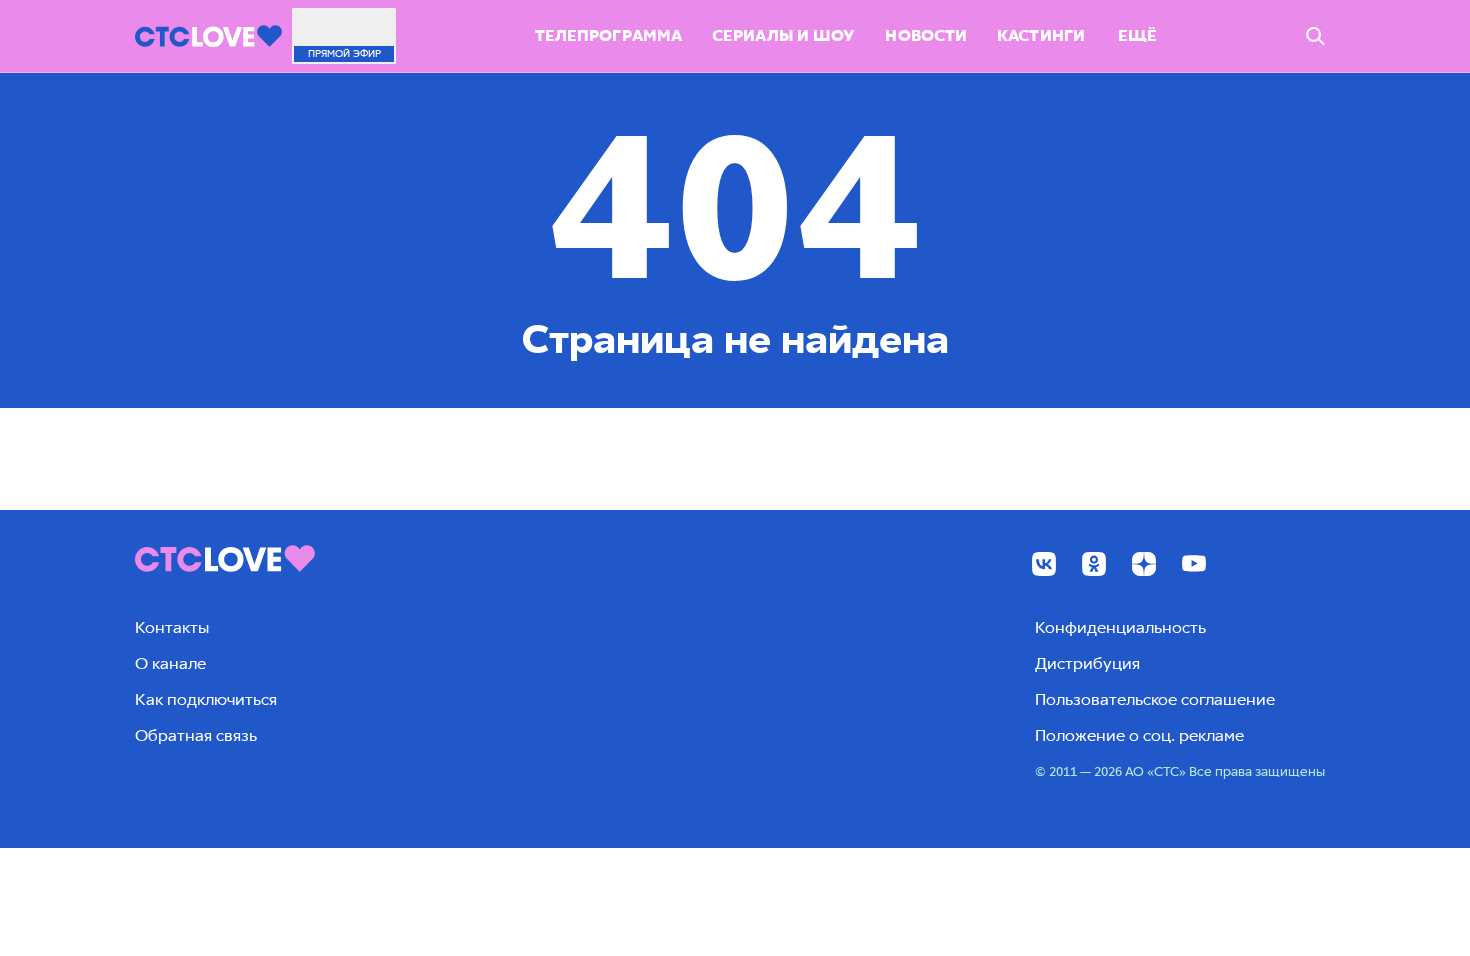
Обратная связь (196, 735)
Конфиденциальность (1120, 627)
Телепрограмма (608, 35)
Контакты (172, 627)
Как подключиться (206, 699)
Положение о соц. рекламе (1139, 735)
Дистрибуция (1087, 663)
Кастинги (1041, 35)
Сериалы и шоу (783, 35)
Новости (926, 35)
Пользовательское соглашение (1155, 699)
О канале (170, 663)
